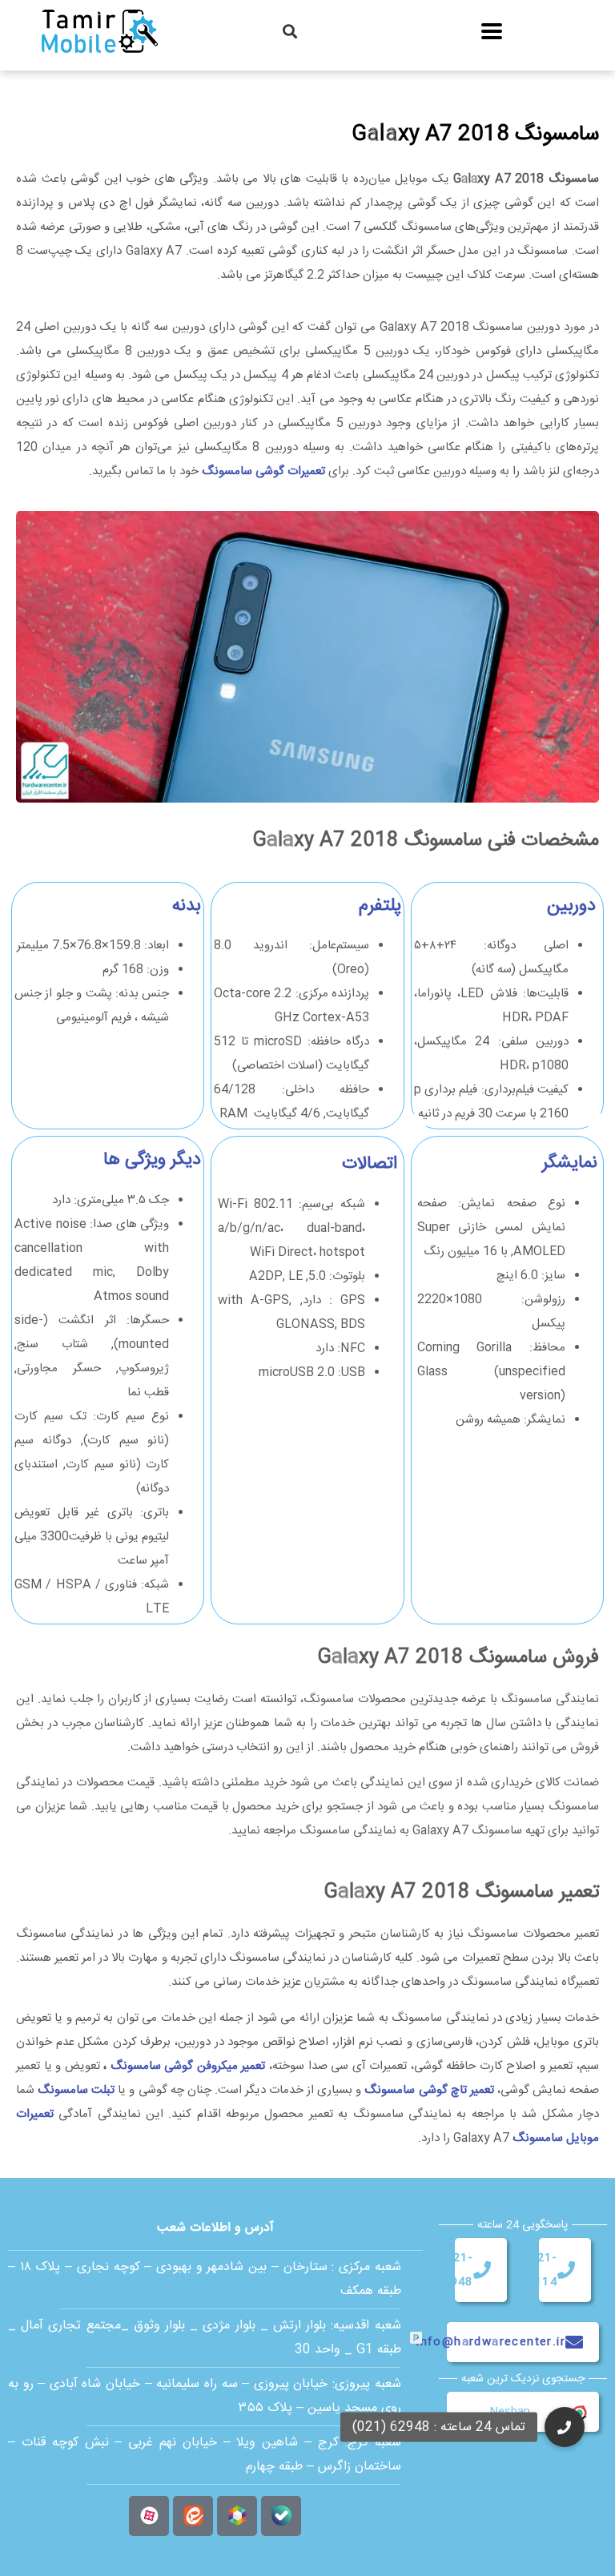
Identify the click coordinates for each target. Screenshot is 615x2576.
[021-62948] (482, 2270)
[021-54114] (566, 2270)
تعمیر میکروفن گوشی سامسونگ (188, 2066)
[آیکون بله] (281, 2516)
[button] (290, 32)
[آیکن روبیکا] (237, 2516)
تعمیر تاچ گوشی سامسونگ (429, 2090)
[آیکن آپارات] (149, 2516)
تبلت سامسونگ (76, 2090)
